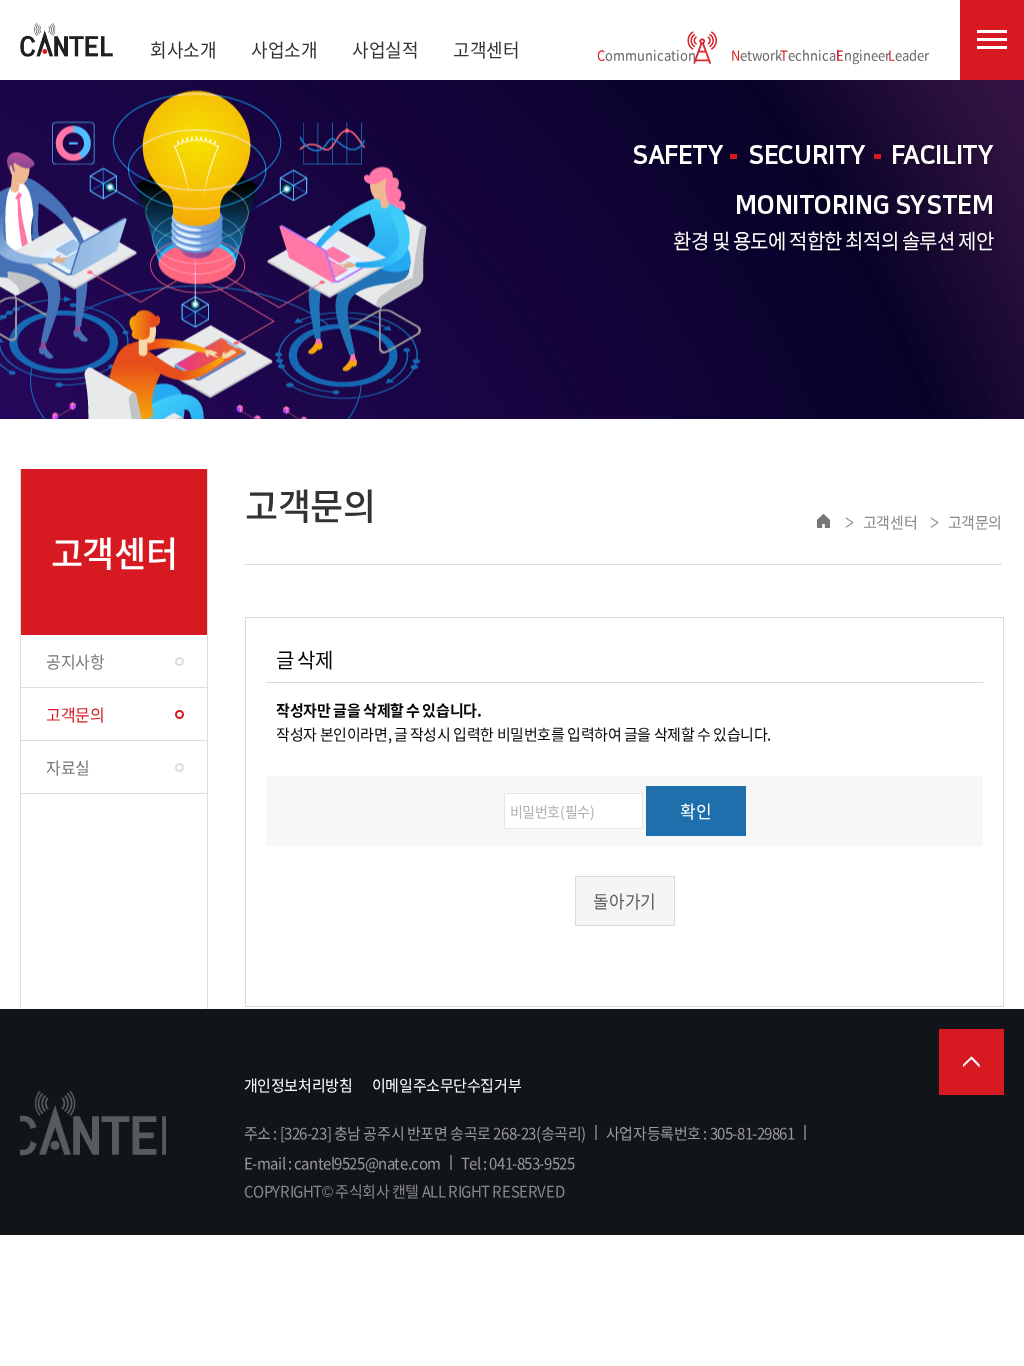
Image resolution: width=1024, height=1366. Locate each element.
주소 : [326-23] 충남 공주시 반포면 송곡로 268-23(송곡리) (415, 1133)
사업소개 (284, 49)
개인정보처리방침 (298, 1085)
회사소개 (183, 49)
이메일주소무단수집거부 (446, 1085)
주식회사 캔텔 (66, 40)
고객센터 (486, 49)
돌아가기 (624, 900)
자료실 (68, 767)
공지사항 (75, 661)
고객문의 (75, 714)
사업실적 (385, 49)
